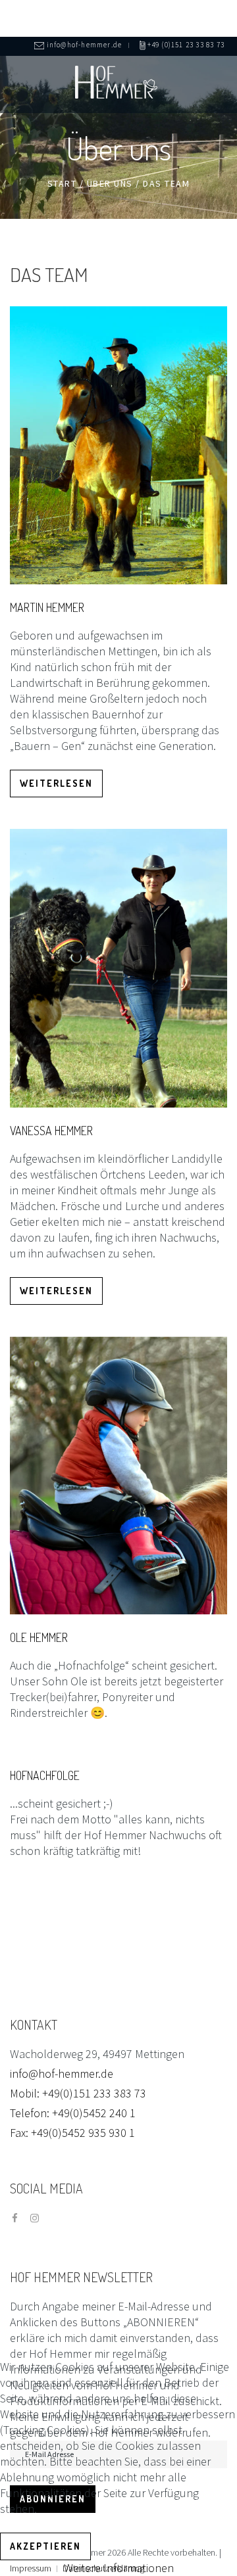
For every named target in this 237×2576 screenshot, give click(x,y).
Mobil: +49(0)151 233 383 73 (78, 2093)
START (62, 183)
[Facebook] (15, 2218)
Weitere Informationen (119, 2568)
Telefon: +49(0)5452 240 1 (73, 2113)
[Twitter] (35, 2218)
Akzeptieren (45, 2546)
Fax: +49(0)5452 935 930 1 (72, 2133)
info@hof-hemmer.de (62, 2073)
